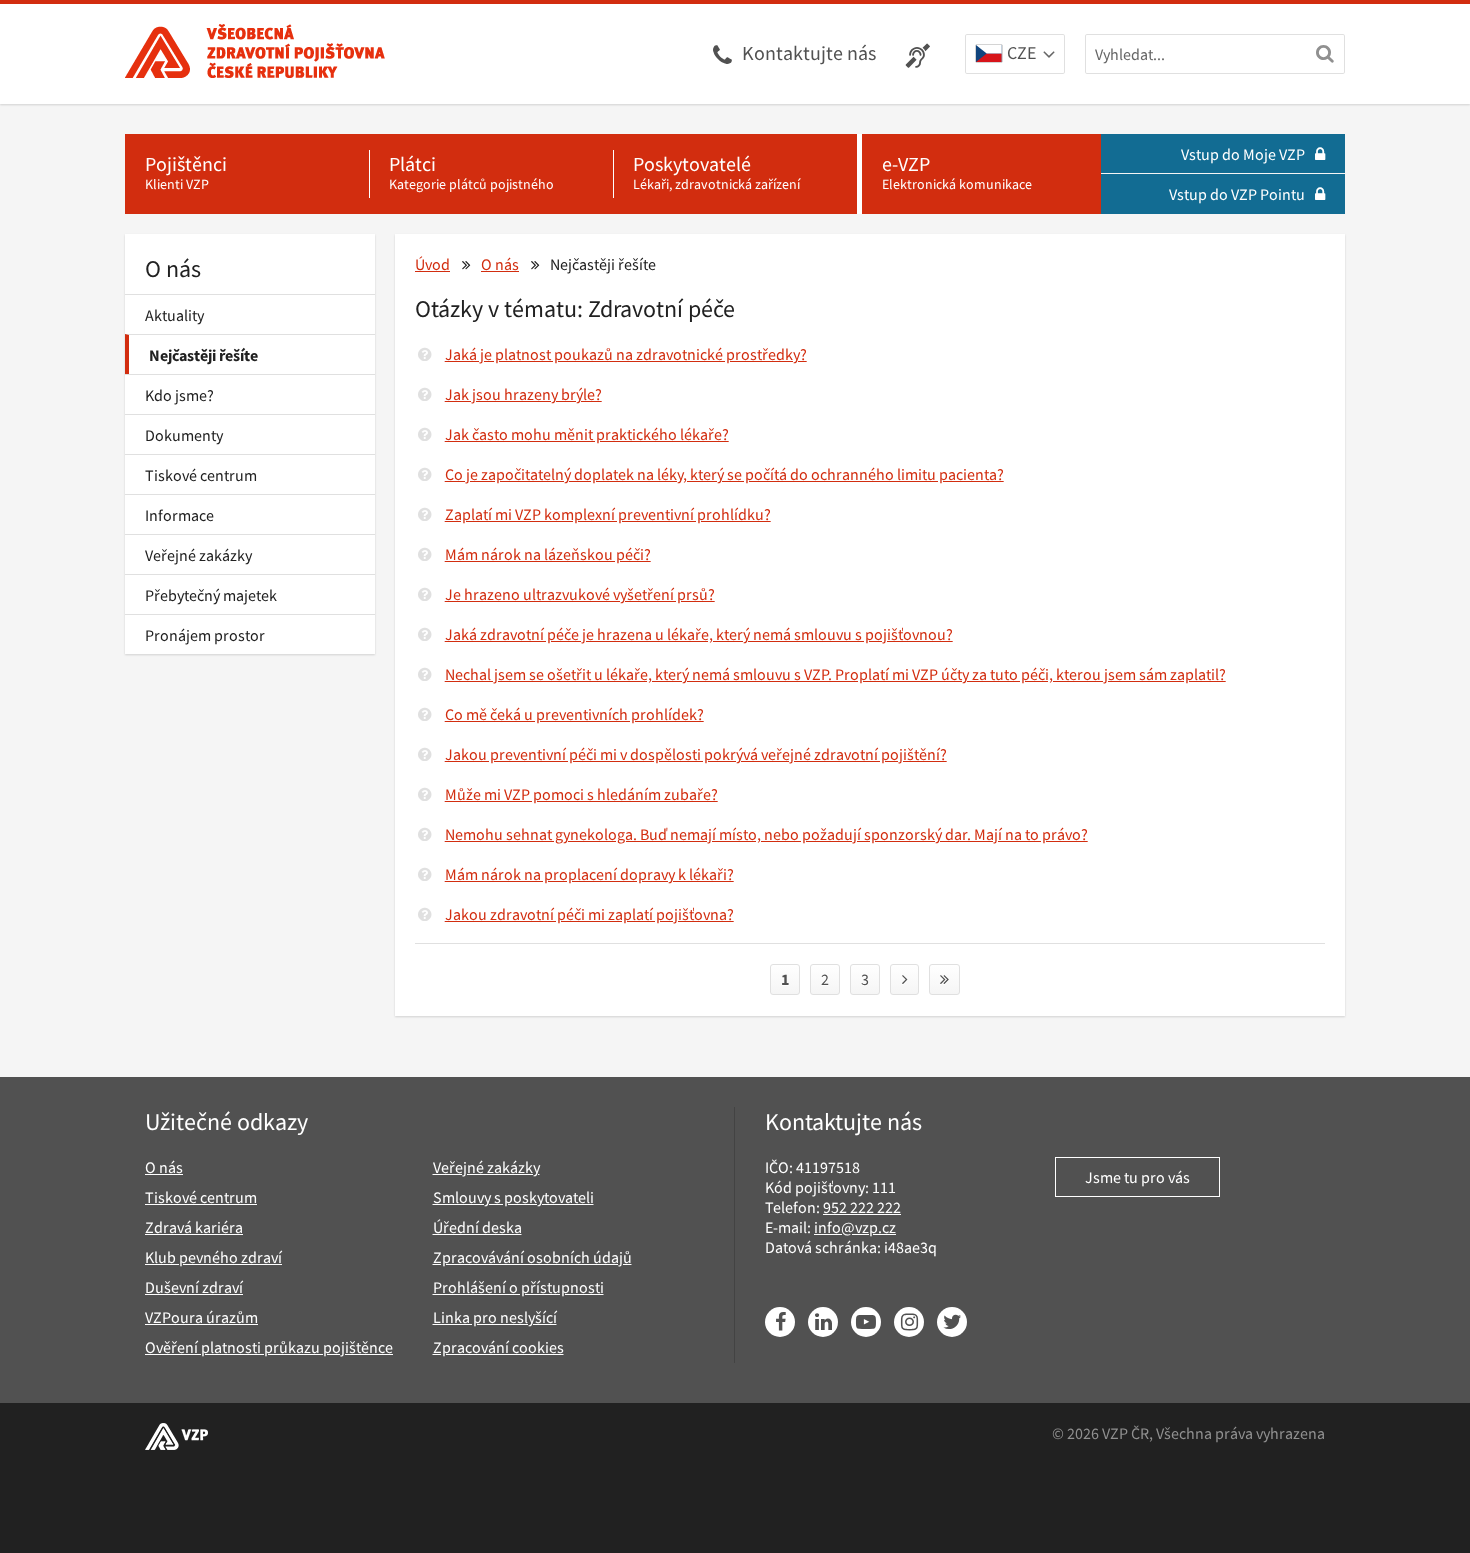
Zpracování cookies (498, 1347)
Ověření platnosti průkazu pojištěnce (269, 1347)
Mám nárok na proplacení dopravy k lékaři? (589, 874)
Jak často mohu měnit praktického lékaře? (587, 434)
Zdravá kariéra (194, 1227)
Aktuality (174, 315)
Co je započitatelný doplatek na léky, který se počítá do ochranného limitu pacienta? (724, 474)
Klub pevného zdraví (213, 1257)
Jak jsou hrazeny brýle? (523, 394)
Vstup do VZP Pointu (1237, 194)
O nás (173, 268)
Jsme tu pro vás (1137, 1177)
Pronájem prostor (205, 635)
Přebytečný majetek (211, 595)
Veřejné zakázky (198, 555)
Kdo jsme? (179, 395)
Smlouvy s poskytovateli (513, 1197)
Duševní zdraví (194, 1287)
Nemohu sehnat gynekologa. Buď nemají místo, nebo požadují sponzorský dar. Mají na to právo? (766, 834)
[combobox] (1015, 55)
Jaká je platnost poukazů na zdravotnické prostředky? (626, 354)
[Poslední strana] (944, 979)
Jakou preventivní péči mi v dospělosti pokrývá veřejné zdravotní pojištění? (696, 754)
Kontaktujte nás (809, 52)
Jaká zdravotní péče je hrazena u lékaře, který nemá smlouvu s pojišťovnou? (699, 634)
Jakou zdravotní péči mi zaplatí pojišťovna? (589, 914)
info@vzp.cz (855, 1227)
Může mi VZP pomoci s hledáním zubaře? (581, 794)
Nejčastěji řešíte (203, 355)
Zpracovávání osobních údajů (532, 1257)
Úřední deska (477, 1227)
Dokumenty (184, 435)
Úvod (432, 264)
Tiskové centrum (201, 475)
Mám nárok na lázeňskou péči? (548, 554)
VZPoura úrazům (201, 1317)
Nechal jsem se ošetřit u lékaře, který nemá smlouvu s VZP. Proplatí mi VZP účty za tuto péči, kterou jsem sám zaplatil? (835, 674)
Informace (179, 515)
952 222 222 (862, 1207)
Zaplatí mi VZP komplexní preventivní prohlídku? (608, 514)
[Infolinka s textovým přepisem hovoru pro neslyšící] (920, 54)
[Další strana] (904, 979)
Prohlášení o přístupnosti (518, 1287)
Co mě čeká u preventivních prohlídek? (574, 714)
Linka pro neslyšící (495, 1317)
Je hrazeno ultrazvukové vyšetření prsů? (580, 594)
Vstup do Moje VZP (1243, 154)
